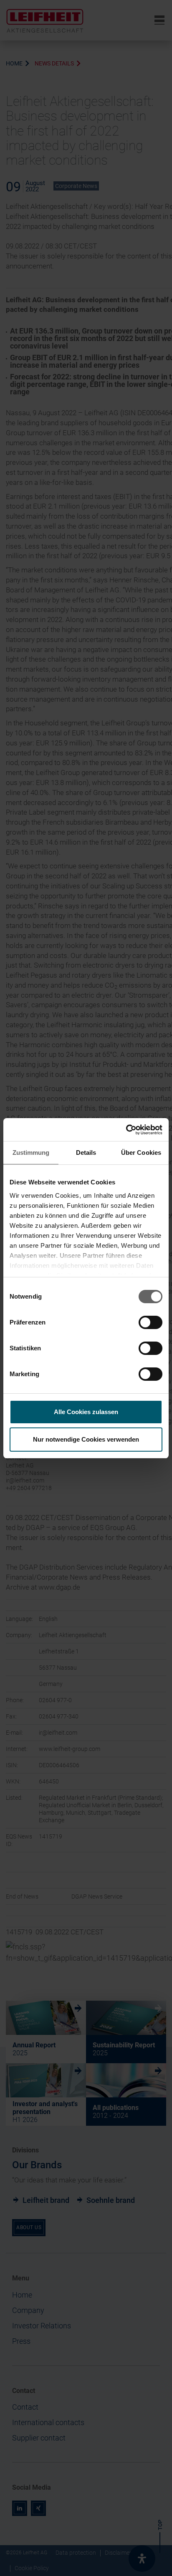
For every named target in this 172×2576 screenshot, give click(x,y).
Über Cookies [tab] (141, 1153)
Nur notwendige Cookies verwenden (86, 1439)
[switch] (150, 1322)
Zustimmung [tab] (31, 1153)
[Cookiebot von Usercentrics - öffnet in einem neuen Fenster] (126, 1130)
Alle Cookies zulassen (86, 1412)
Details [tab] (86, 1153)
